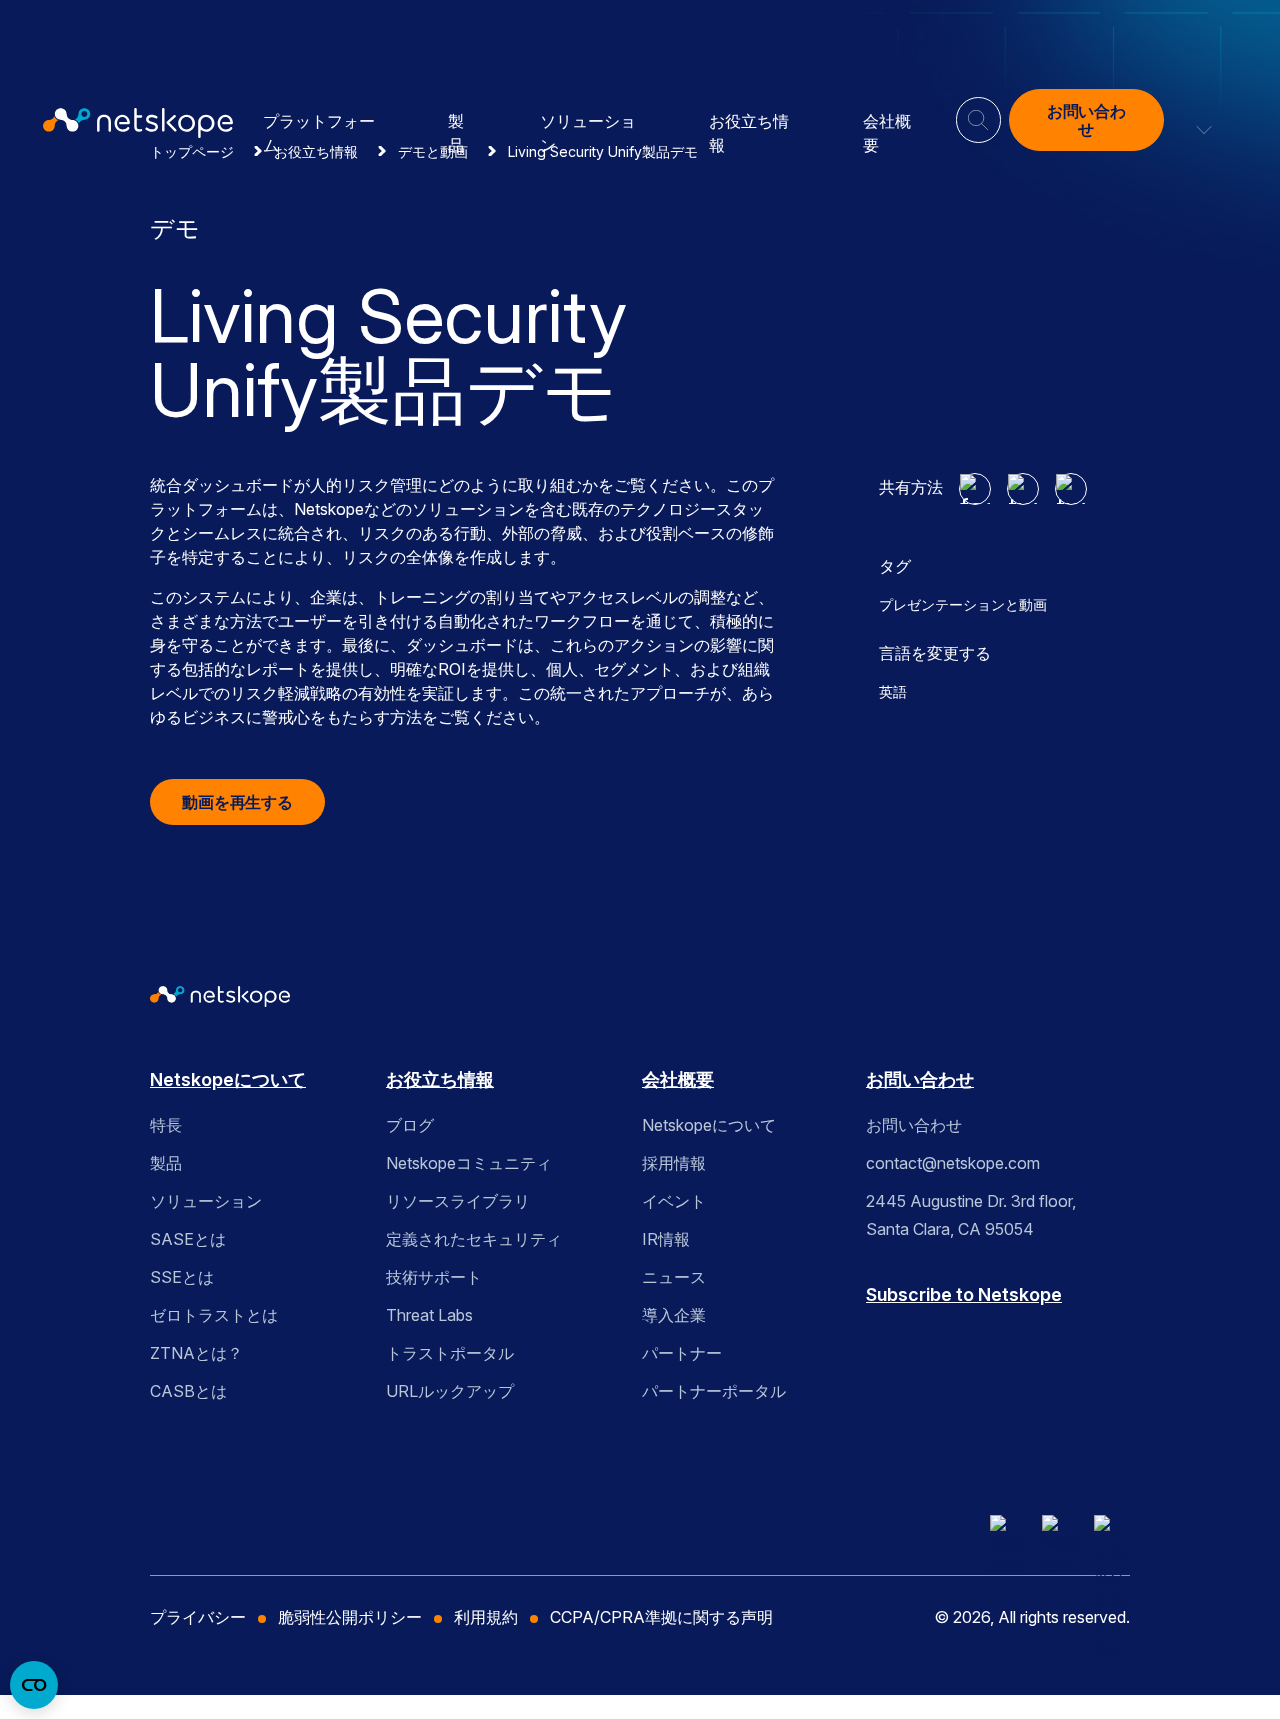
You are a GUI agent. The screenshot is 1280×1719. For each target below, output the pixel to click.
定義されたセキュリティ (474, 1239)
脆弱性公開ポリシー (350, 1617)
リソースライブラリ (458, 1201)
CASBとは (188, 1391)
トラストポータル (450, 1353)
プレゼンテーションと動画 (963, 604)
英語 (893, 691)
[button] (1204, 120)
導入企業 (674, 1315)
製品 (166, 1163)
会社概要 (678, 1079)
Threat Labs (429, 1315)
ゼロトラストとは (214, 1315)
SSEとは (182, 1277)
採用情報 (674, 1163)
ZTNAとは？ (196, 1353)
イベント (674, 1201)
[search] (978, 112)
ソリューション (206, 1201)
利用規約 (486, 1617)
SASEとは (188, 1239)
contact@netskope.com (953, 1163)
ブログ (410, 1125)
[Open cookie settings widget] (34, 1685)
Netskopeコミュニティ (469, 1163)
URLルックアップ (450, 1391)
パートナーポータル (714, 1391)
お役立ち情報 (440, 1079)
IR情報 (666, 1239)
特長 (166, 1125)
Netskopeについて (228, 1079)
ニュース (674, 1277)
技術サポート (434, 1277)
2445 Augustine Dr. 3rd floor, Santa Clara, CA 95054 (971, 1215)
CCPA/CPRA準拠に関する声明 (661, 1617)
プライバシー (198, 1617)
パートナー (682, 1353)
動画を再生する (237, 802)
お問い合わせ (1086, 120)
